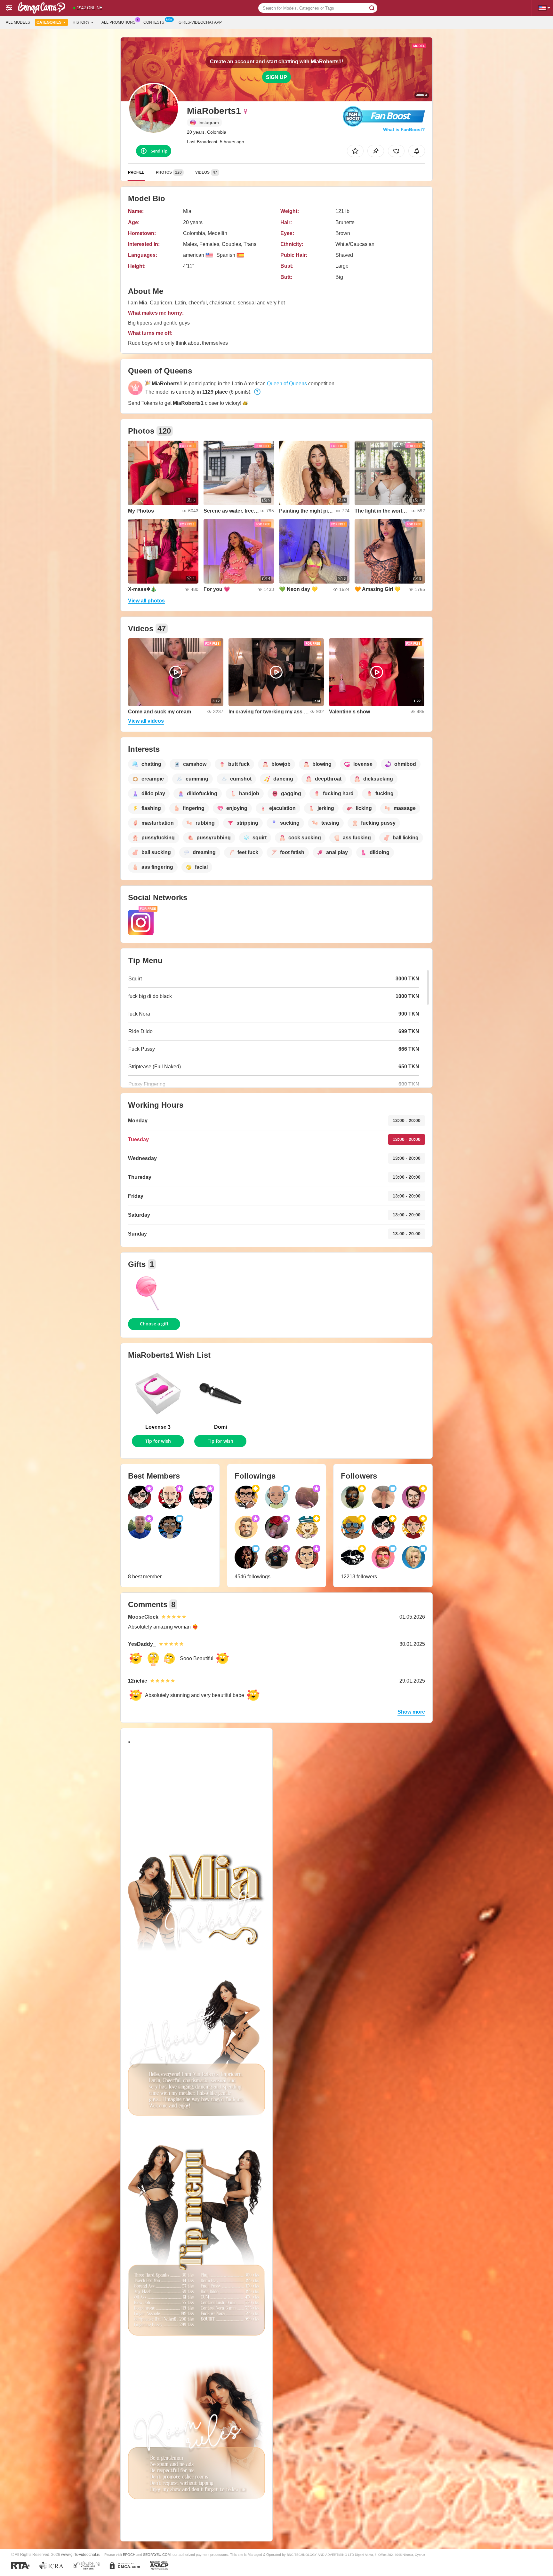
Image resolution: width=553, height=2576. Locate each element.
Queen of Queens (287, 384)
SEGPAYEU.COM (157, 2555)
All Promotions (118, 22)
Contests (154, 22)
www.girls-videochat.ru (81, 2554)
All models (18, 22)
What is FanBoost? (404, 130)
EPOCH (129, 2555)
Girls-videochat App (200, 22)
